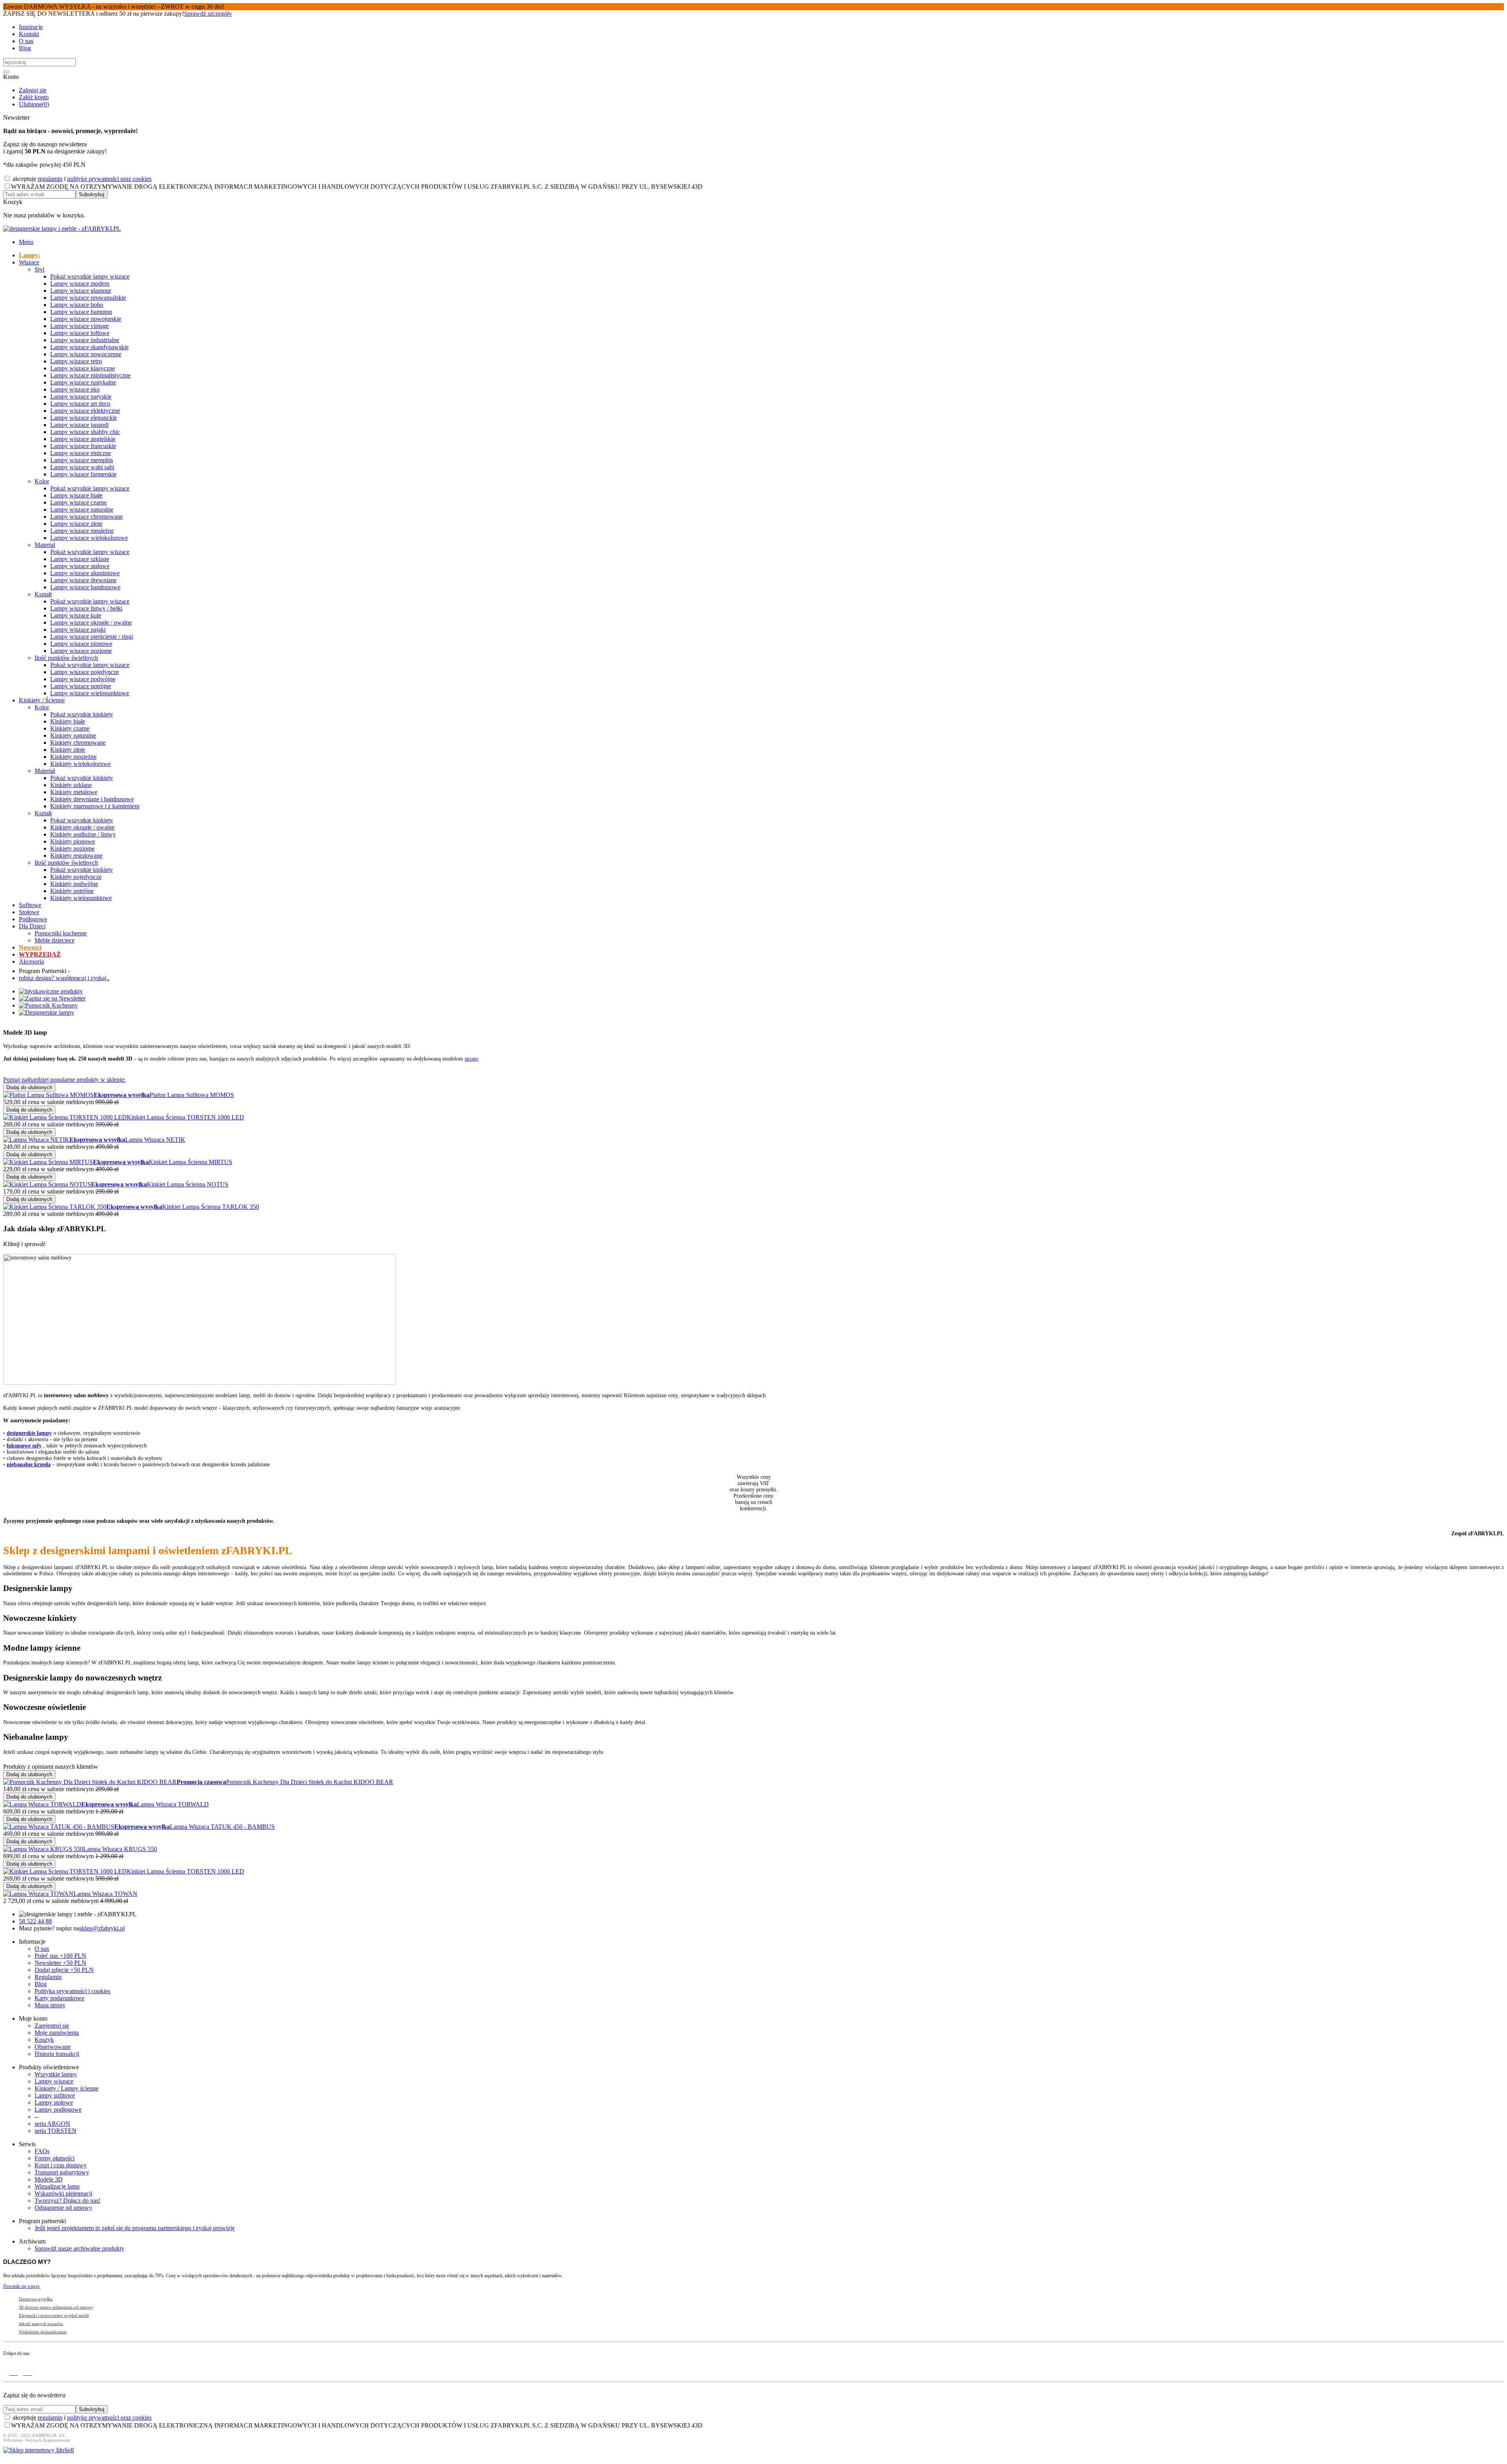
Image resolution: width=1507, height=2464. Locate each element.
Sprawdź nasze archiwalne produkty (79, 2248)
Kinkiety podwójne (74, 884)
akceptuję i (81, 179)
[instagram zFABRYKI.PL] (27, 2371)
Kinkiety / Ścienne (42, 700)
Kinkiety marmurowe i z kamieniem (95, 806)
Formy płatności (55, 2158)
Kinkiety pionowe (73, 841)
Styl (39, 269)
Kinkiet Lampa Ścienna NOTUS (188, 1184)
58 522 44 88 (35, 1921)
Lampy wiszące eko (75, 389)
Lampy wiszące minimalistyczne (90, 375)
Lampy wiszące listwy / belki (86, 608)
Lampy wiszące (54, 2081)
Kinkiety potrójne (72, 891)
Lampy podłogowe (58, 2110)
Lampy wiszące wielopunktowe (90, 693)
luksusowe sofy (24, 1446)
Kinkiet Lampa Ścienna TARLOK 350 (211, 1207)
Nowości (30, 947)
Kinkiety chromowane (78, 743)
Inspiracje (31, 27)
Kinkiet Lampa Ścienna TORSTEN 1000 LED (185, 1117)
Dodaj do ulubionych (29, 1087)
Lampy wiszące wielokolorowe (89, 538)
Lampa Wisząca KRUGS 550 (120, 1849)
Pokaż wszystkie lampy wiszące (90, 276)
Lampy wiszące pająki (78, 630)
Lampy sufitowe (55, 2095)
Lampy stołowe (54, 2102)
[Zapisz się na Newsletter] (52, 998)
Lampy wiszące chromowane (87, 517)
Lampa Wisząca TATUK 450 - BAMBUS (222, 1827)
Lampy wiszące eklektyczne (85, 411)
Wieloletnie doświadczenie (43, 2332)
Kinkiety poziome (72, 848)
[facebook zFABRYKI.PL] (13, 2371)
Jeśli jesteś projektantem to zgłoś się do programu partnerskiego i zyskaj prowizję (135, 2228)
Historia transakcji (57, 2054)
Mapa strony (50, 2005)
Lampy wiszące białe (76, 495)
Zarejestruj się (52, 2026)
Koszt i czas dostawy (61, 2165)
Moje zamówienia (57, 2033)
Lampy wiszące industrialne (85, 340)
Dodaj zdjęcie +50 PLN (64, 1970)
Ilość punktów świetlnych (66, 658)
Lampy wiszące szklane (80, 559)
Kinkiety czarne (70, 728)
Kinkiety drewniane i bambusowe (92, 799)
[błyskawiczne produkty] (51, 991)
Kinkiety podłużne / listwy (83, 834)
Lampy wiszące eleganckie (84, 418)
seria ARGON (52, 2124)
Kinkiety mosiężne (73, 757)
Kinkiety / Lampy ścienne (67, 2088)
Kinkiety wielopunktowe (81, 898)
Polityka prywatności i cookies (72, 1991)
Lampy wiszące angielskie (83, 439)
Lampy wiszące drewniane (83, 580)
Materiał (45, 545)
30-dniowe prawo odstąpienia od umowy (56, 2307)
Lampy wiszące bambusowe (85, 587)
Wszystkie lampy (56, 2074)
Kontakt (29, 34)
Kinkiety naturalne (73, 735)
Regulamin (48, 1977)
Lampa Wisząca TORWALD (173, 1804)
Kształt (43, 594)
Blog (25, 48)
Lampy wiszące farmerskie (83, 474)
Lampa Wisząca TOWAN (105, 1894)
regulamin (50, 179)
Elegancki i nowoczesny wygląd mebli (54, 2315)
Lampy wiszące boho (77, 305)
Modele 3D (49, 2179)
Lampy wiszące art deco (80, 404)
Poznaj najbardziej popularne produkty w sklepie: (64, 1080)
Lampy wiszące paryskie (81, 396)
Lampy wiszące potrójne (81, 686)
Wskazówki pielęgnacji (63, 2193)
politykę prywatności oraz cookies (109, 179)
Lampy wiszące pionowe (81, 644)
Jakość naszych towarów (41, 2324)
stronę (471, 1059)
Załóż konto (34, 97)
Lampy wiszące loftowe (80, 333)
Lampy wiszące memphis (82, 460)
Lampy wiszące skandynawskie (89, 347)
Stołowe (29, 912)
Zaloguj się (33, 90)
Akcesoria (31, 961)
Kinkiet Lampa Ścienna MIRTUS (191, 1162)
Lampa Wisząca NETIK (155, 1140)
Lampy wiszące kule (76, 615)
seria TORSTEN (56, 2131)
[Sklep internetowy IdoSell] (38, 2450)
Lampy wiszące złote (76, 524)
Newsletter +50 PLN (60, 1963)
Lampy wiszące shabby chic (85, 432)
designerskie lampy (29, 1433)
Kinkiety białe (68, 721)
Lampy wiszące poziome (81, 651)
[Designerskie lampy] (47, 1012)
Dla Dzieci (32, 926)
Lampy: (29, 255)
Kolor (42, 481)
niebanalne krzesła (29, 1464)
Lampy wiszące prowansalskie (88, 298)
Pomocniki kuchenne (61, 933)
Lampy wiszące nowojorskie (86, 319)
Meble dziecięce (55, 940)
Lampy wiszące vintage (79, 326)
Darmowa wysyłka (36, 2299)
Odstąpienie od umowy (63, 2208)
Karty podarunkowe (59, 1998)
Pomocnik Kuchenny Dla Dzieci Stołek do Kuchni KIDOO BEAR (310, 1782)
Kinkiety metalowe (74, 792)
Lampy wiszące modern (80, 283)
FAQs (42, 2151)
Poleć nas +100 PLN (60, 1956)
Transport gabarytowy (62, 2172)
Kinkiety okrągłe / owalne (82, 827)
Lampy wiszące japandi (79, 425)
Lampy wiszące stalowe (80, 566)
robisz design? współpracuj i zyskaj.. (64, 978)
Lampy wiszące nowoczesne (86, 354)
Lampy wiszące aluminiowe (85, 573)
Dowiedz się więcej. (22, 2286)
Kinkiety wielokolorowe (80, 764)
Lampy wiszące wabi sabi (82, 467)
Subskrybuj (92, 194)
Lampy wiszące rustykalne (83, 382)
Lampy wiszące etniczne (81, 453)
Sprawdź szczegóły (208, 14)
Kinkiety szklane (71, 785)
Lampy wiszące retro (76, 361)
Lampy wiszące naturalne (82, 509)
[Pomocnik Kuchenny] (48, 1005)
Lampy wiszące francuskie (83, 446)
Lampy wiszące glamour (81, 291)
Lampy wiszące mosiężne (82, 531)
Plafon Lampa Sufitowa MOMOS (192, 1095)
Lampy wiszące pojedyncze (85, 672)
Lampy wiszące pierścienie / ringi (92, 637)
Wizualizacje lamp (57, 2186)
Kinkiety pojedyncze (76, 877)
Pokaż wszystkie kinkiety (82, 714)
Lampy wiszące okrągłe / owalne (91, 622)
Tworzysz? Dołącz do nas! (68, 2201)
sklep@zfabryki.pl (102, 1928)
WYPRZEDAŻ (40, 954)
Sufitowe (30, 905)
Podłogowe (33, 919)
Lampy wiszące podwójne (83, 679)
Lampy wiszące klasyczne (83, 368)
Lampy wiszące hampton (81, 312)
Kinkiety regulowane (76, 856)
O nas (26, 41)
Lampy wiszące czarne (78, 502)
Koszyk (44, 2040)
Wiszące (29, 262)
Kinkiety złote (68, 750)
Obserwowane (53, 2047)
